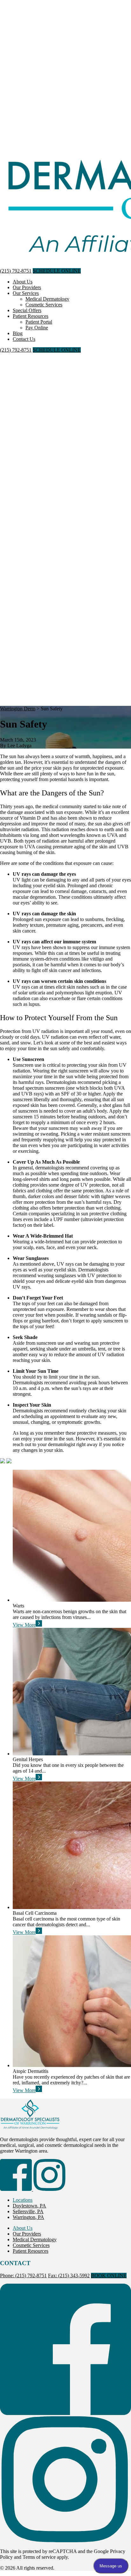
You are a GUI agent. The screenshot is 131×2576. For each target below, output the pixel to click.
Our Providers (27, 287)
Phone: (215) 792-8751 (23, 2276)
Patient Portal (39, 322)
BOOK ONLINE (109, 2276)
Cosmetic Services (44, 305)
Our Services (26, 293)
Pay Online (37, 328)
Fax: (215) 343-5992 (69, 2276)
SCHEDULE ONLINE (57, 271)
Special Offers (27, 310)
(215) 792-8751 (16, 271)
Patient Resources (31, 316)
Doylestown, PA (29, 2206)
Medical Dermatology (47, 299)
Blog (18, 333)
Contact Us (24, 339)
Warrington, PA (28, 2217)
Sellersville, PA (28, 2211)
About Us (23, 282)
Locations (23, 2200)
